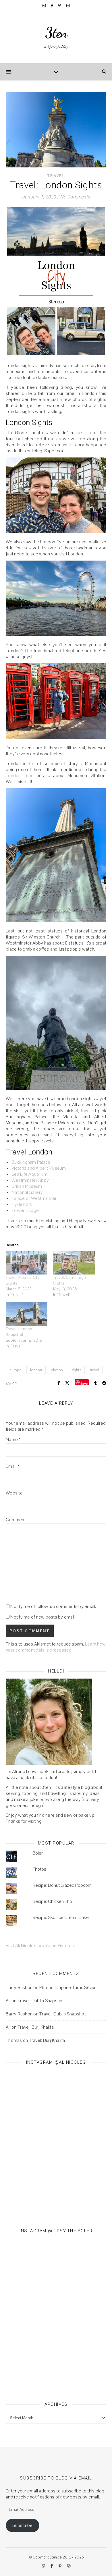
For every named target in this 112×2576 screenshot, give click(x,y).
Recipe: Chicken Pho (52, 1901)
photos (57, 1370)
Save (84, 1383)
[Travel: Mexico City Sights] (27, 1263)
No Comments (75, 197)
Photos (39, 1869)
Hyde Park (22, 1204)
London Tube (20, 776)
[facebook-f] (52, 6)
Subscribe (22, 2525)
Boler (38, 1853)
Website (14, 1493)
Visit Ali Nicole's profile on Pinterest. (41, 1945)
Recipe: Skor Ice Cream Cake (61, 1917)
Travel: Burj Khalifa (36, 2027)
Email (13, 1466)
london (36, 1370)
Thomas (14, 2040)
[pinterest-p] (60, 6)
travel (94, 1370)
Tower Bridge (25, 1210)
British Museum (27, 1186)
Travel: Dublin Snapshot (41, 2001)
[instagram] (45, 6)
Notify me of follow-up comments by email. (53, 1606)
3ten (56, 33)
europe (15, 1370)
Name (13, 1439)
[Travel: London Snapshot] (27, 1314)
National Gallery (27, 1192)
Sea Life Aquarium (29, 1174)
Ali (14, 1383)
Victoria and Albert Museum (39, 1168)
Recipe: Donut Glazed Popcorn (62, 1885)
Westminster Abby (30, 1180)
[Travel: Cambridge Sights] (74, 1263)
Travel (56, 176)
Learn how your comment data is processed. (56, 1647)
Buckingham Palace (31, 1162)
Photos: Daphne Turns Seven (68, 1987)
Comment (16, 1520)
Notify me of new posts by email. (43, 1617)
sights (76, 1370)
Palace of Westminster (34, 1198)
